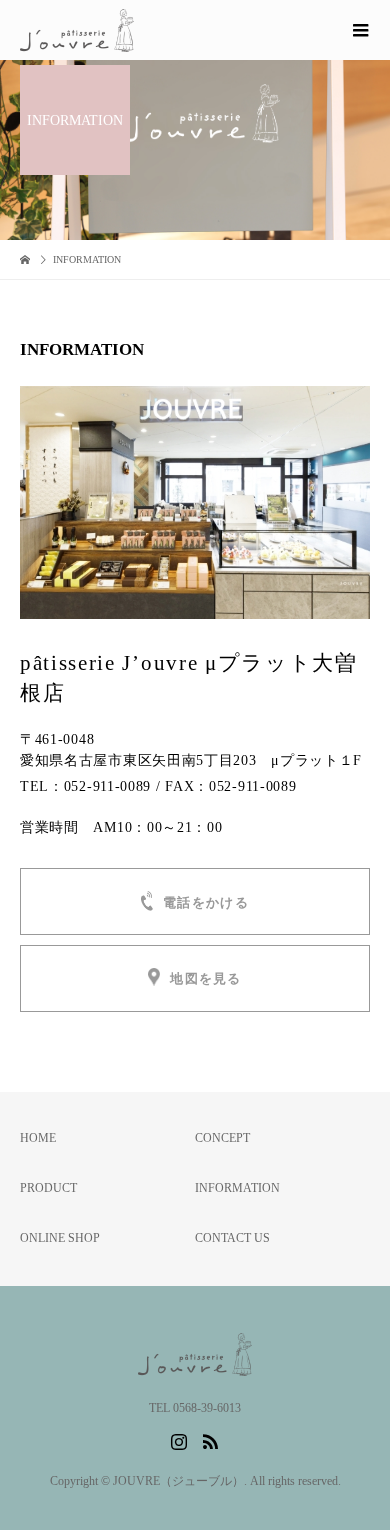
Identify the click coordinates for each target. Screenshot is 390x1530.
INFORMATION (237, 1188)
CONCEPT (222, 1138)
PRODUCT (48, 1188)
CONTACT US (232, 1238)
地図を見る (206, 979)
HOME (38, 1138)
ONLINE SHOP (60, 1238)
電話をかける (206, 902)
